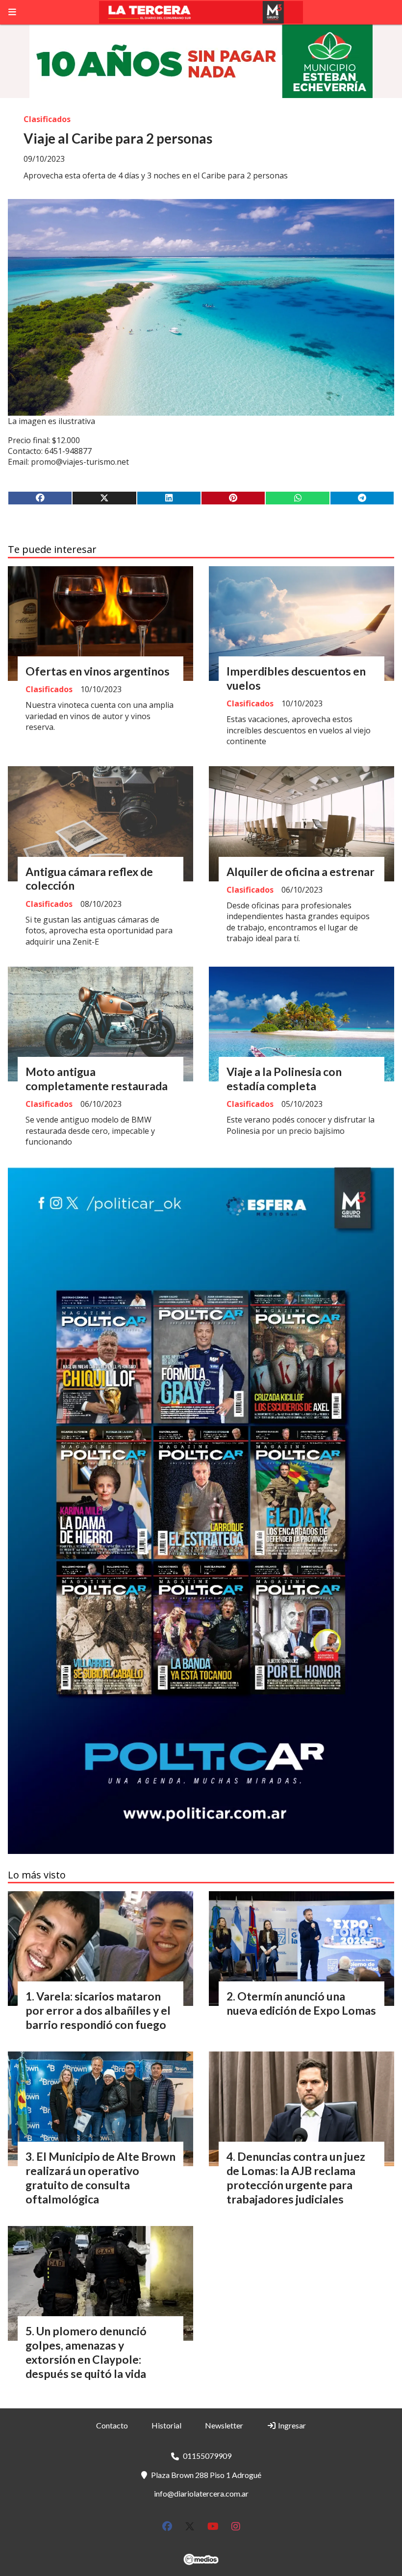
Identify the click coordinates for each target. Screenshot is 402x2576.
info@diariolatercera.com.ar (201, 2493)
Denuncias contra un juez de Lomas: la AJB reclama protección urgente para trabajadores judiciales (296, 2177)
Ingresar (291, 2425)
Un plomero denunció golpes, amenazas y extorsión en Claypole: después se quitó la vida (86, 2352)
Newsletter (224, 2425)
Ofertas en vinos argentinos (98, 671)
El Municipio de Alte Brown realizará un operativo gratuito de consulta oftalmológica (100, 2177)
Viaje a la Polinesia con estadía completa (284, 1079)
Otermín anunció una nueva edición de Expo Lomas (301, 2003)
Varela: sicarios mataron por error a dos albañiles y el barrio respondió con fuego (98, 2010)
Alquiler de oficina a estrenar (301, 872)
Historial (166, 2425)
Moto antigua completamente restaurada (97, 1079)
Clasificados (47, 119)
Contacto (112, 2425)
